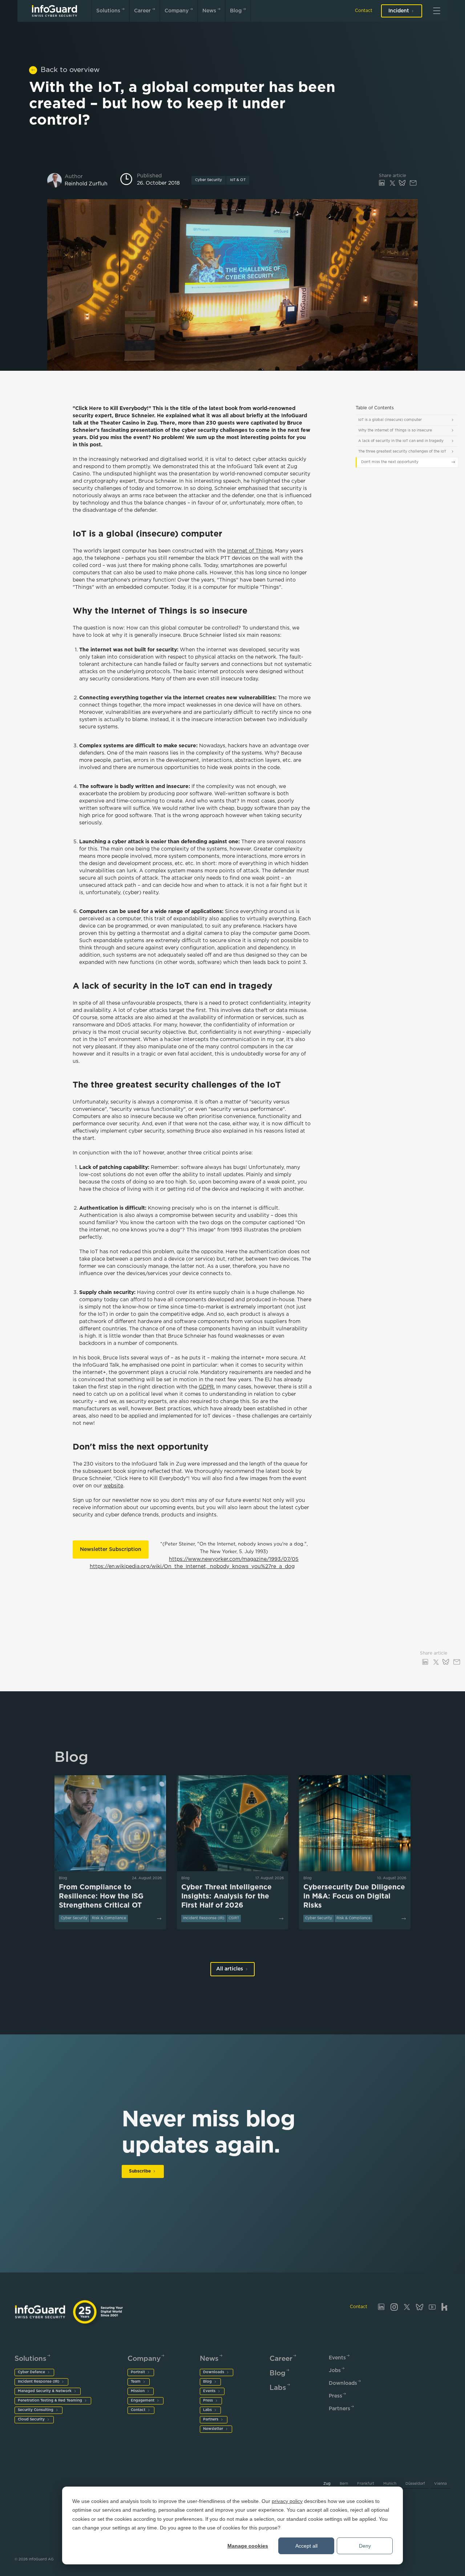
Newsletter (213, 2429)
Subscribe (140, 2171)
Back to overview (70, 70)
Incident (399, 11)
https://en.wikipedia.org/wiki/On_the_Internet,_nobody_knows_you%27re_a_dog (192, 1567)
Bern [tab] (344, 2484)
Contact (364, 11)
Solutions (108, 11)
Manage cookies (248, 2546)
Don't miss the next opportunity (390, 462)
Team (136, 2382)
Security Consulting (36, 2410)
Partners (211, 2420)
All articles (230, 1969)
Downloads (214, 2372)
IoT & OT (238, 180)
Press (208, 2401)
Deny (365, 2546)
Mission (138, 2391)
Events (209, 2391)
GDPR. (207, 1387)
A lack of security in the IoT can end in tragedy (401, 441)
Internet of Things (250, 551)
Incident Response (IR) (39, 2382)
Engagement (143, 2401)
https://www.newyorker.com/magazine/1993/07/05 (234, 1559)
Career (142, 11)
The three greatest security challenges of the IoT (402, 452)
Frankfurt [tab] (366, 2484)
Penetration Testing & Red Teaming (50, 2401)
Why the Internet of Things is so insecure (395, 431)
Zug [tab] (327, 2484)
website (113, 1486)
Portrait (138, 2372)
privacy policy (287, 2501)
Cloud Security (31, 2420)
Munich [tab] (390, 2484)
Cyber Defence (31, 2372)
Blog (236, 11)
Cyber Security (209, 180)
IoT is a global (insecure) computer (390, 420)
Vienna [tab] (440, 2484)
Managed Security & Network (45, 2391)
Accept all (306, 2546)
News (209, 11)
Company (177, 11)
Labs (207, 2410)
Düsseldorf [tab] (415, 2484)
